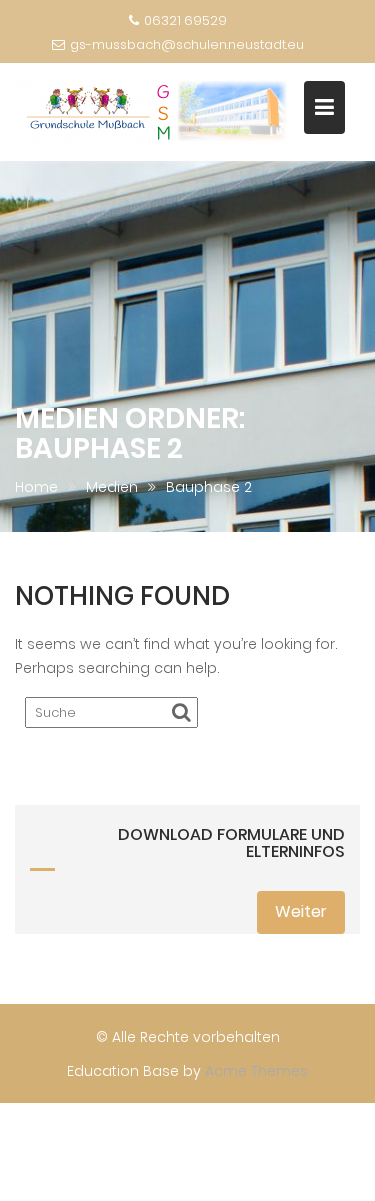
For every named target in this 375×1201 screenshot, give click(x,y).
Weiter (301, 911)
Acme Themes (256, 1071)
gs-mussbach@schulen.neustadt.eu (187, 44)
